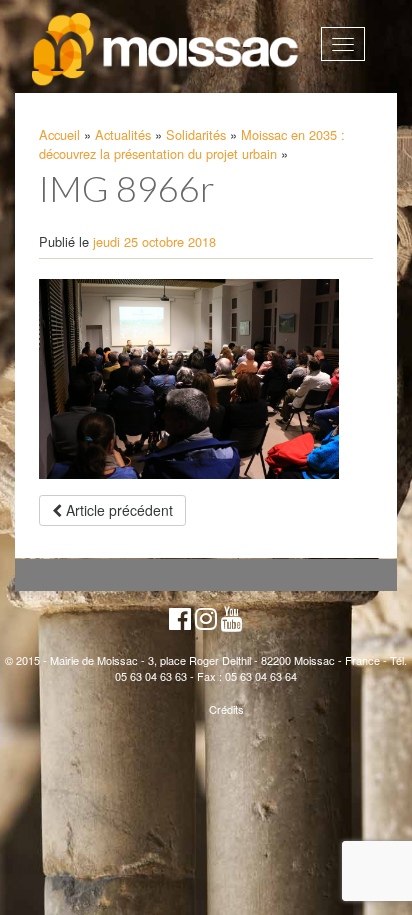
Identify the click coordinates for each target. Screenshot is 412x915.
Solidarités (196, 134)
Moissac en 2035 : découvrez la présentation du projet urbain (192, 144)
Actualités (123, 134)
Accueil (59, 134)
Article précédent (117, 510)
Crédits (226, 709)
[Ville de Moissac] (166, 50)
